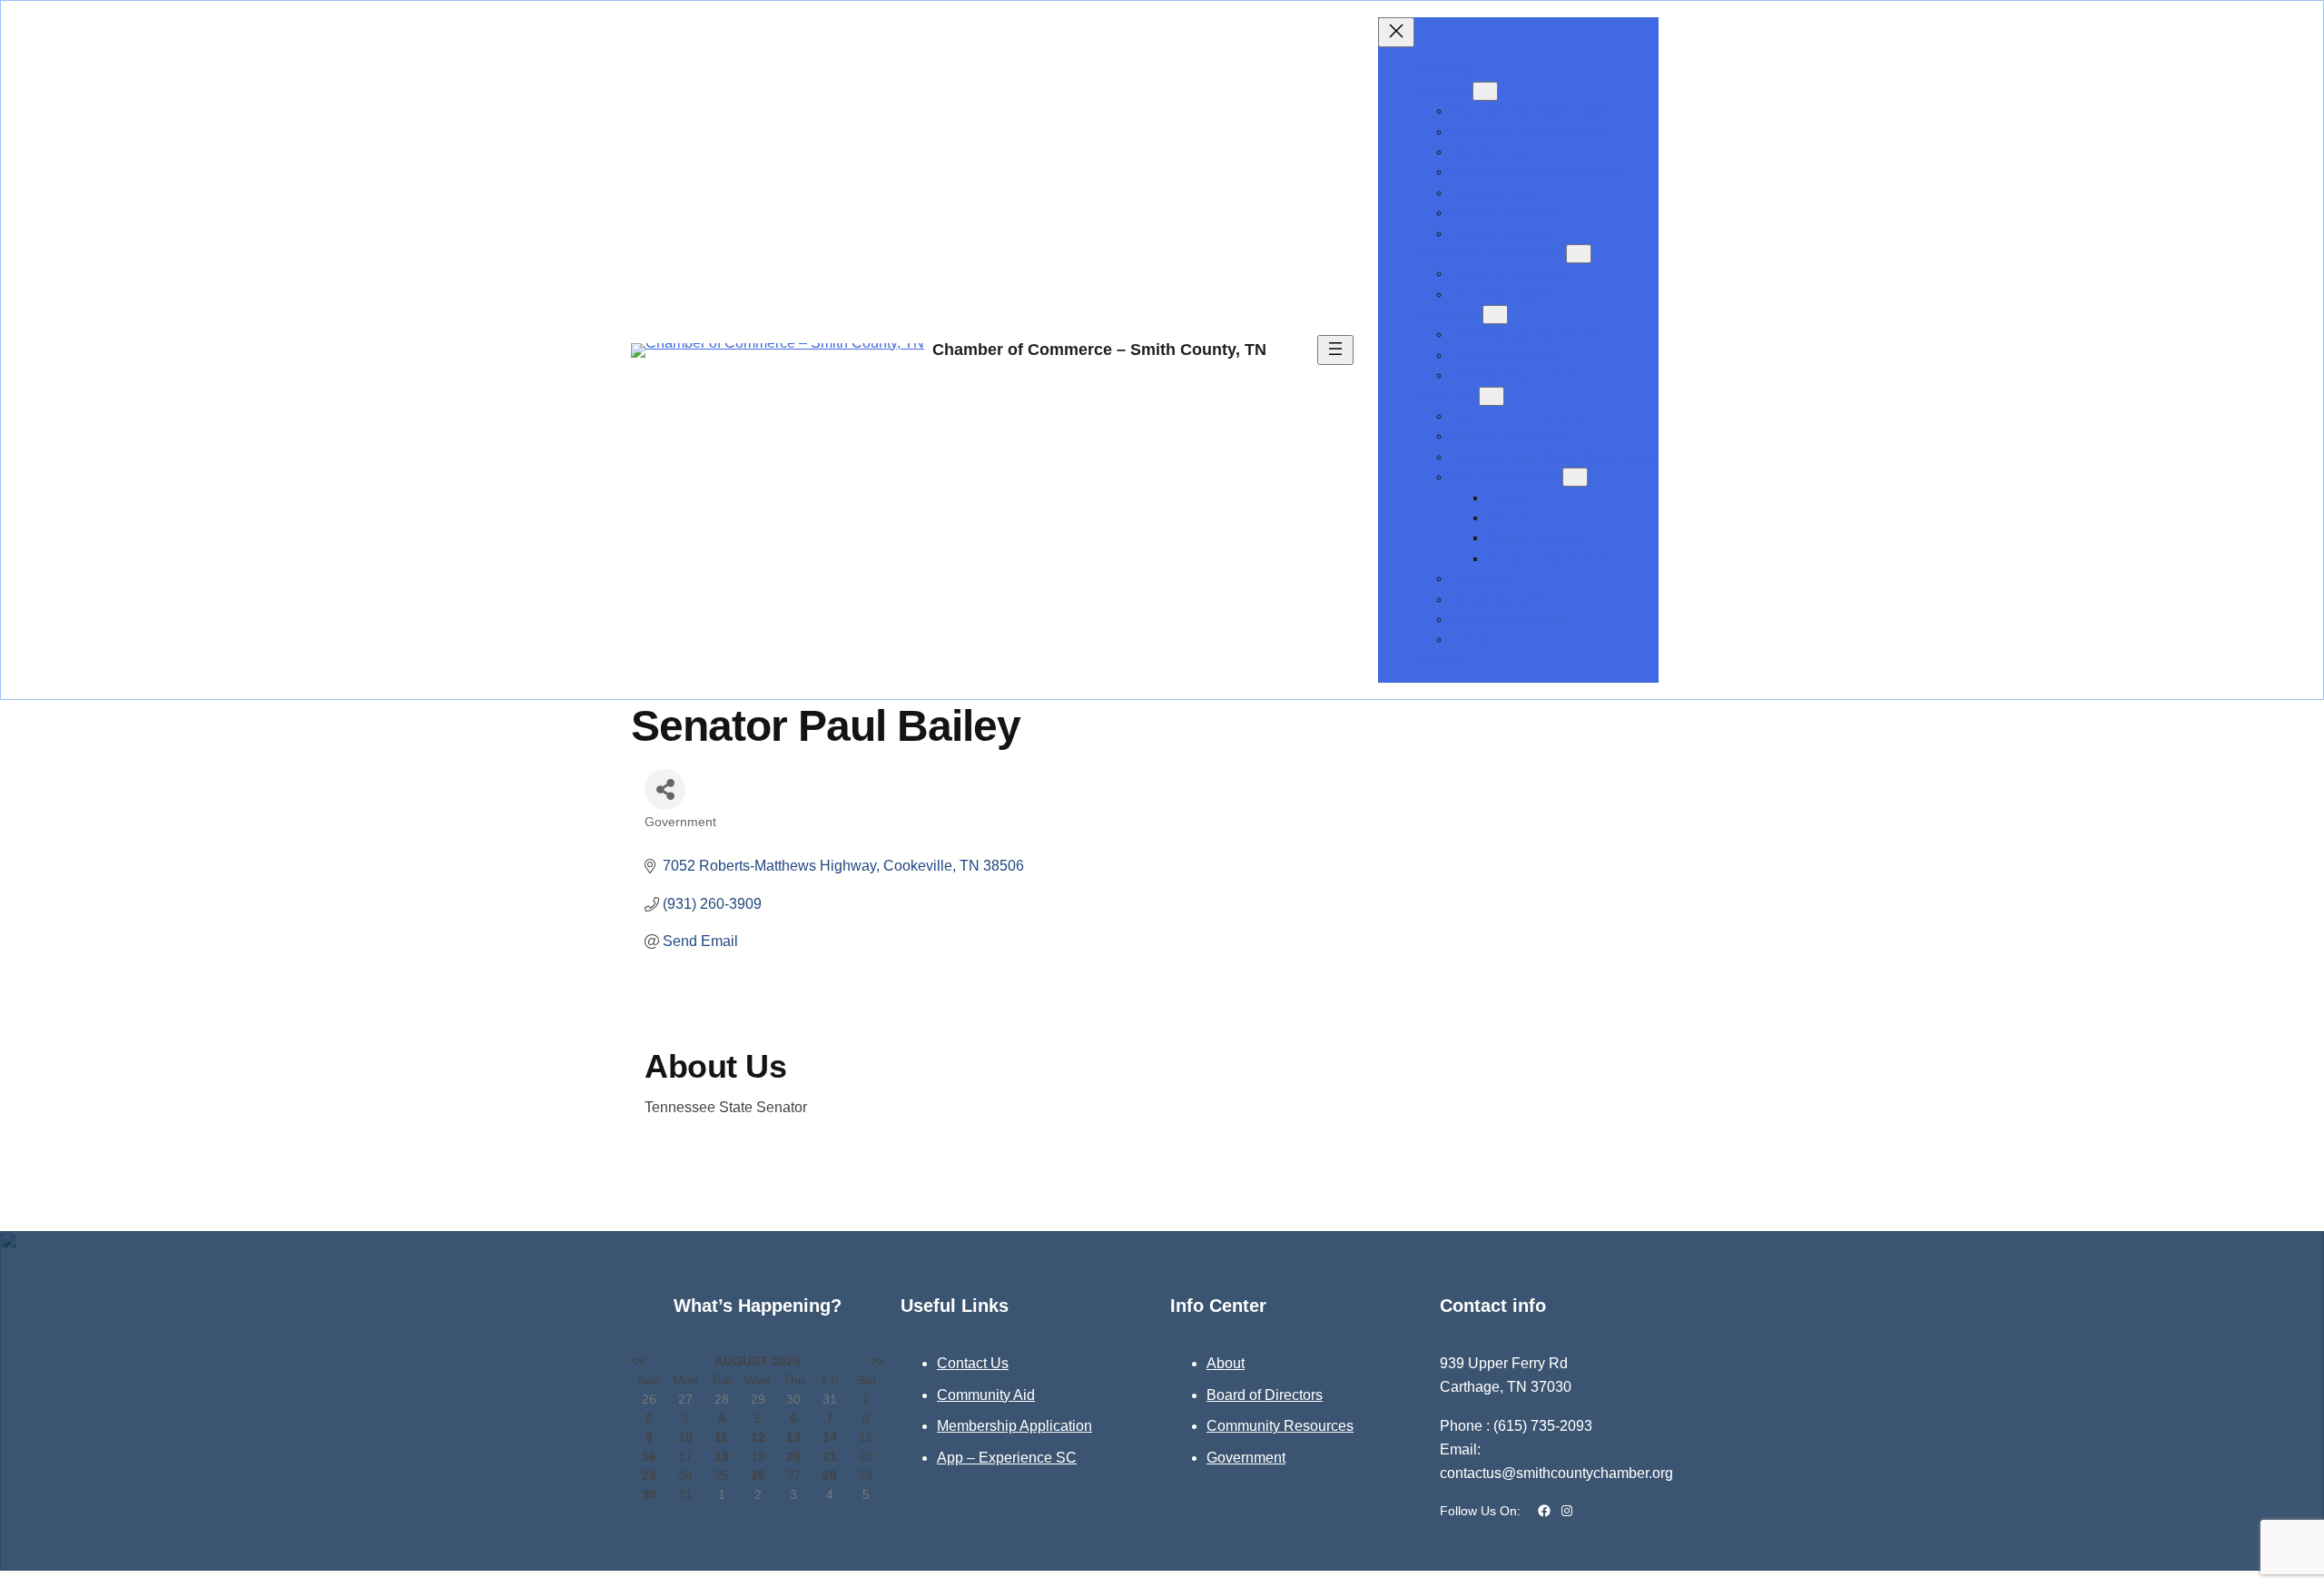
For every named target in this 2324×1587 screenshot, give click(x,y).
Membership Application (1014, 1426)
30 (649, 1494)
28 (830, 1475)
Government (1246, 1458)
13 (793, 1437)
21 (830, 1456)
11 (721, 1437)
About (1226, 1363)
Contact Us (973, 1363)
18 (722, 1456)
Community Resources (1280, 1426)
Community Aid (986, 1395)
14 (830, 1437)
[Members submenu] (1485, 91)
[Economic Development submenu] (1579, 254)
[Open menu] (1335, 350)
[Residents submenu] (1492, 396)
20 (793, 1456)
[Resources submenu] (1495, 315)
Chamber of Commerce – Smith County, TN (1099, 350)
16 (649, 1456)
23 (649, 1475)
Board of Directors (1265, 1395)
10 (685, 1437)
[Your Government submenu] (1575, 477)
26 (758, 1475)
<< (638, 1361)
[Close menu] (1396, 32)
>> (877, 1361)
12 (758, 1437)
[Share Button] (665, 789)
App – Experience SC (1007, 1458)
